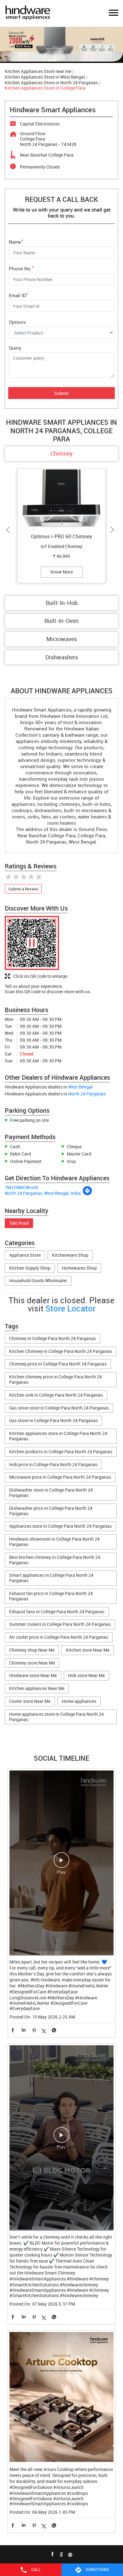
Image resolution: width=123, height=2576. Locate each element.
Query (15, 348)
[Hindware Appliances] (28, 13)
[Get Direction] (87, 1194)
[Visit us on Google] (61, 2554)
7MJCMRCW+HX (21, 1187)
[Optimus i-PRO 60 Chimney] (61, 499)
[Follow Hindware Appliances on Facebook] (53, 2554)
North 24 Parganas (87, 1094)
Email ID (18, 295)
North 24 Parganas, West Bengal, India (43, 1193)
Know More (62, 572)
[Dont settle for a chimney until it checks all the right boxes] (61, 2138)
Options (17, 322)
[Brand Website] (70, 2554)
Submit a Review (23, 889)
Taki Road (19, 1223)
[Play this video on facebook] (61, 1863)
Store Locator (70, 1308)
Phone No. (21, 268)
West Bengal (80, 1087)
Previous (9, 530)
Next (114, 530)
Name (16, 241)
